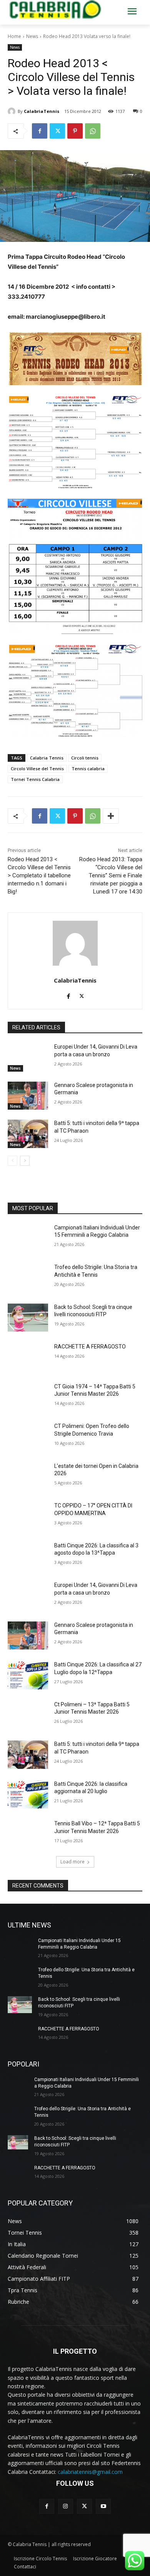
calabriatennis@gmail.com (90, 2472)
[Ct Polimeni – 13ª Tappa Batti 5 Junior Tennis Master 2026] (28, 1715)
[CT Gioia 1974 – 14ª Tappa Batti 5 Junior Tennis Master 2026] (28, 1397)
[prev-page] (12, 1161)
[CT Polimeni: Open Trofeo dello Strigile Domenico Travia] (28, 1437)
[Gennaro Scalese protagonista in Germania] (28, 1096)
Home (14, 36)
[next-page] (25, 1161)
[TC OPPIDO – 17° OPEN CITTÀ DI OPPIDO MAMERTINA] (28, 1516)
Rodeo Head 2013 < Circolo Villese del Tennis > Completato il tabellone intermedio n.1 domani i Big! (39, 875)
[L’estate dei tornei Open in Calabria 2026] (28, 1477)
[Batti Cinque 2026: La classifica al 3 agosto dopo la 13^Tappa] (28, 1556)
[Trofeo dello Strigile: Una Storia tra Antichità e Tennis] (28, 1278)
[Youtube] (103, 2506)
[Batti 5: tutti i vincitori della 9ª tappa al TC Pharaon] (28, 1134)
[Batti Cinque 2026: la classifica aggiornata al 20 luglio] (28, 1795)
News (32, 36)
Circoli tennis (85, 758)
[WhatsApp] (93, 131)
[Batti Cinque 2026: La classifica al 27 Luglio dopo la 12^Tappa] (28, 1675)
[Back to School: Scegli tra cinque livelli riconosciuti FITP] (28, 1318)
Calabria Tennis (47, 758)
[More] (111, 816)
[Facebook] (40, 131)
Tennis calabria (88, 768)
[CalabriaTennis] (13, 111)
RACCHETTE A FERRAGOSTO (90, 1347)
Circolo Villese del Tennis (37, 768)
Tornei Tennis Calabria (35, 779)
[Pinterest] (75, 131)
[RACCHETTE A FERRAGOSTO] (28, 1357)
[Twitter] (57, 131)
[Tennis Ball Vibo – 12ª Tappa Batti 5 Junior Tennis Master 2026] (28, 1834)
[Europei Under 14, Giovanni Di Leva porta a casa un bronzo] (28, 1057)
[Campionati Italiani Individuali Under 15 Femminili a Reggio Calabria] (28, 1238)
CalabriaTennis (42, 111)
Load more (72, 1862)
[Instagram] (66, 2506)
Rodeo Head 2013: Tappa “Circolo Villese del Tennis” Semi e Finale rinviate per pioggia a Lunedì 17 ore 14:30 (111, 875)
